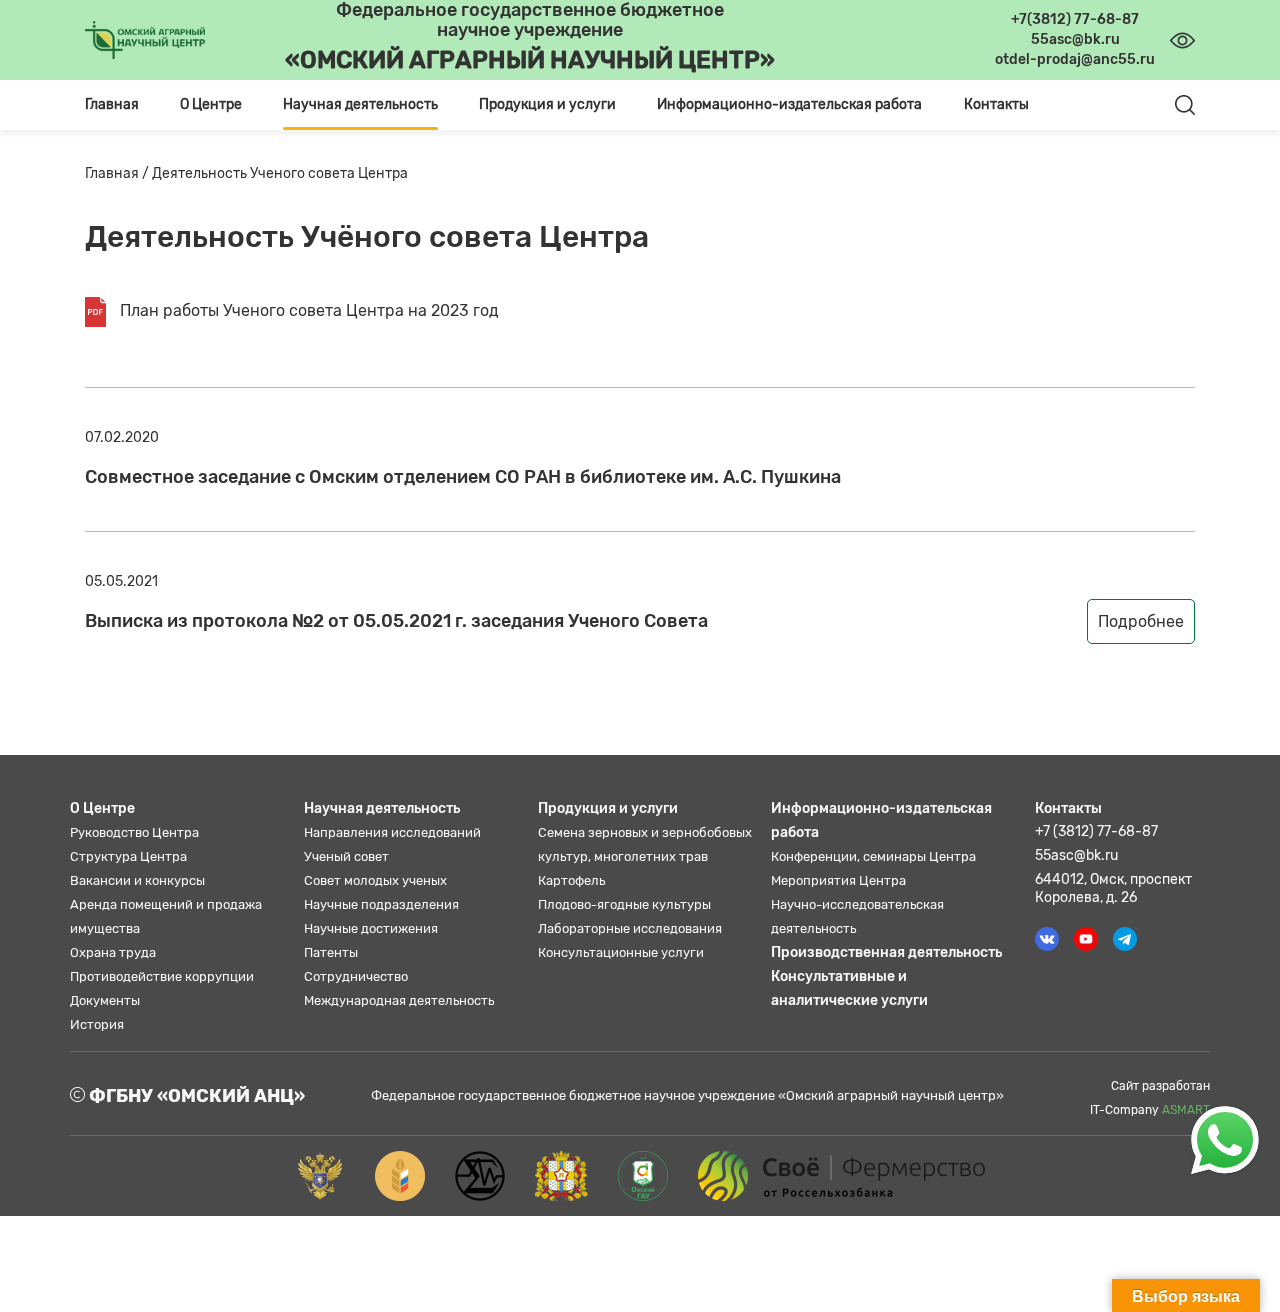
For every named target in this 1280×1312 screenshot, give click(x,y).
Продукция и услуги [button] (547, 104)
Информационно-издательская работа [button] (789, 104)
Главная (112, 104)
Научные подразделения (381, 904)
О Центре (102, 808)
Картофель (571, 880)
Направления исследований (392, 832)
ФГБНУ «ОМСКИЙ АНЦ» (195, 1096)
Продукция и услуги (608, 808)
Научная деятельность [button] (360, 104)
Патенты (331, 952)
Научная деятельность (382, 808)
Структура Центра (128, 856)
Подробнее (1141, 621)
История (97, 1024)
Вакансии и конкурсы (137, 880)
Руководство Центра (134, 832)
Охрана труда (113, 952)
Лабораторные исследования (630, 928)
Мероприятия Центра (838, 880)
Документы (105, 1000)
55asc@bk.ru (1076, 855)
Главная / (118, 173)
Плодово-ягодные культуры (624, 904)
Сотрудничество (356, 976)
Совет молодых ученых (375, 880)
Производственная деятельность (886, 952)
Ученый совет (346, 856)
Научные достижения (371, 928)
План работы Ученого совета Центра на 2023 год (307, 310)
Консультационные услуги (621, 952)
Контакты (996, 104)
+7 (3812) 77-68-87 (1096, 831)
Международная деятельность (399, 1000)
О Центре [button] (211, 104)
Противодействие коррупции (162, 976)
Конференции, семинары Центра (873, 856)
